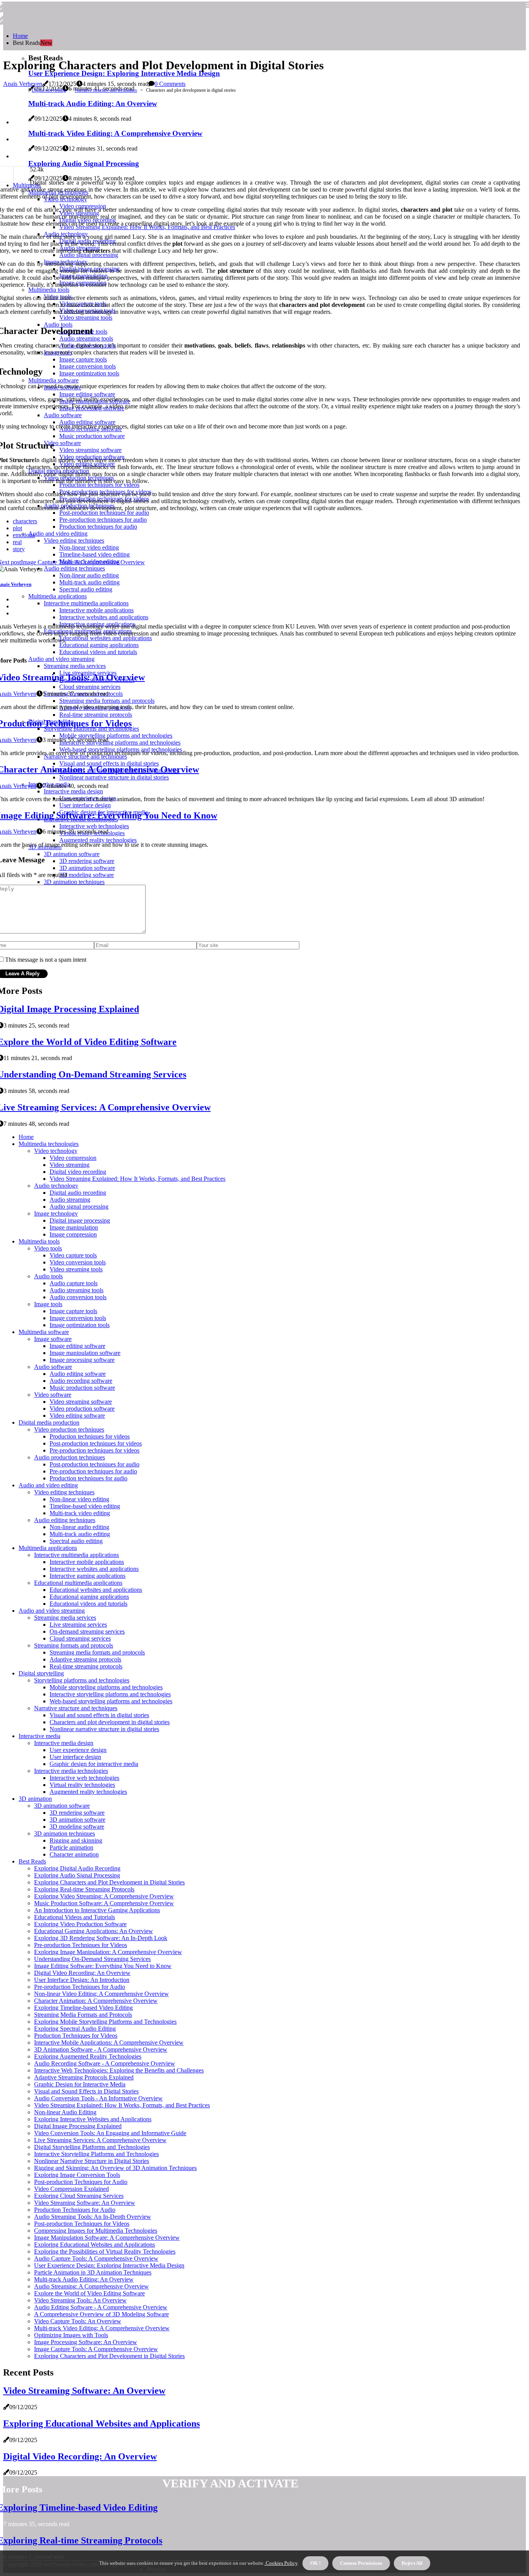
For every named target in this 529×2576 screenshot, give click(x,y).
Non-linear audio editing (79, 1527)
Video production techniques (69, 1429)
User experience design (78, 1750)
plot (17, 528)
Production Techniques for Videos (76, 2036)
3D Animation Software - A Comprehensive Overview (101, 2049)
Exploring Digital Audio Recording (77, 1868)
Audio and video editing (48, 1485)
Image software (53, 1339)
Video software (53, 1395)
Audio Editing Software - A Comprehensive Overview (101, 2307)
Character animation (74, 1854)
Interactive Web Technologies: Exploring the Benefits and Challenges (119, 2070)
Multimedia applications (48, 1548)
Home (20, 36)
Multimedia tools (39, 1241)
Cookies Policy (281, 2563)
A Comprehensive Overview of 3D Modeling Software (101, 2314)
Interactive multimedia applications (76, 1555)
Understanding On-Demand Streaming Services (92, 1959)
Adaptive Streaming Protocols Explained (84, 2077)
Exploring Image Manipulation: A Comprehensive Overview (108, 1952)
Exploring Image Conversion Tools (77, 2175)
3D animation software (62, 1806)
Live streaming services (78, 1625)
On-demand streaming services (87, 1631)
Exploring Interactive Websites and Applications (93, 2119)
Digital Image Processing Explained (78, 2126)
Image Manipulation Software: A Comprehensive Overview (107, 2238)
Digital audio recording (78, 1193)
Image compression (73, 1234)
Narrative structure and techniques (106, 90)
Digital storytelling (49, 90)
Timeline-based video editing (85, 1506)
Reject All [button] (412, 2563)
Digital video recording (78, 1172)
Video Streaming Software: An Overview (85, 2203)
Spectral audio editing (76, 1541)
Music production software (82, 1388)
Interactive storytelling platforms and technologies (110, 1694)
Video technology (56, 1151)
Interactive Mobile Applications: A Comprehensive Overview (109, 2042)
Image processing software (82, 1360)
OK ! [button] (315, 2563)
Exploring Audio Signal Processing (77, 1875)
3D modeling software (77, 1827)
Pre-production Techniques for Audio (80, 1987)
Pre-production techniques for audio (93, 1471)
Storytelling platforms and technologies (82, 1680)
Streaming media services (65, 1618)
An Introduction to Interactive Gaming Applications (97, 1910)
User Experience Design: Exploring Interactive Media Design (124, 73)
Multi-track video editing (80, 1513)
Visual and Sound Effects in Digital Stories (86, 2091)
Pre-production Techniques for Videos (81, 1945)
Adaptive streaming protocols (85, 1659)
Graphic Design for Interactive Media (80, 2084)
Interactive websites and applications (94, 1569)
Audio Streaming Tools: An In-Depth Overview (93, 2217)
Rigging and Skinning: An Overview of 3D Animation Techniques (115, 2168)
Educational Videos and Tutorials (75, 1917)
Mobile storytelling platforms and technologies (106, 1687)
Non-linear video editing (79, 1499)
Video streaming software (81, 1402)
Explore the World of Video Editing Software (89, 2293)
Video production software (82, 1409)
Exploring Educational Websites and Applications (94, 2245)
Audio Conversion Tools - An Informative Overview (98, 2098)
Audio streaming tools (76, 1290)
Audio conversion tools (78, 1297)
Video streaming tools (76, 1269)
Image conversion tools (78, 1318)
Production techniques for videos (90, 1436)
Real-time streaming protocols (86, 1666)
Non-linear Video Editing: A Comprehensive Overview (101, 1994)
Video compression (73, 1158)
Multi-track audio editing (80, 1534)
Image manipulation (74, 1227)
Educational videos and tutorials (88, 1604)
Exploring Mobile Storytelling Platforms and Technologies (105, 2022)
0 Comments (170, 84)
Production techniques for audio (88, 1478)
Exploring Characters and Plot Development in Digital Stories (109, 1882)
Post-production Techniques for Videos (82, 2224)
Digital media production (49, 1422)
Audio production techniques (70, 1457)
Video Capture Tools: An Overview (78, 2321)
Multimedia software (44, 1332)
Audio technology (56, 1186)
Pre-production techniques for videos (94, 1450)
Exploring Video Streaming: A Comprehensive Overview (104, 1896)
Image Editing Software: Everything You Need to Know (103, 1966)
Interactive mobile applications (87, 1562)
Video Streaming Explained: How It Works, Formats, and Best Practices (137, 1179)
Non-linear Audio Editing (65, 2112)
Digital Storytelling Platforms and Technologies (92, 2147)
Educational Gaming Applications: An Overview (94, 1931)
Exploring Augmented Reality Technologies (88, 2056)
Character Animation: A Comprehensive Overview (96, 2001)
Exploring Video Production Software (80, 1924)
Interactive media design (64, 1743)
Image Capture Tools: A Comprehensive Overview (96, 2349)
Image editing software (77, 1346)
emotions (24, 535)
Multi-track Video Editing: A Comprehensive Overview (102, 2328)
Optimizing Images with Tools (71, 2335)
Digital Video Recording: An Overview (82, 1973)
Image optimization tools (80, 1325)
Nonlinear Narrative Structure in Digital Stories (92, 2161)
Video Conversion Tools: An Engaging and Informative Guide (110, 2133)
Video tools (48, 1248)
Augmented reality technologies (88, 1792)
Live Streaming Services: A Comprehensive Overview (100, 2140)
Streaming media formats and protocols (97, 1652)
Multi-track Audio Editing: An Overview (84, 2279)
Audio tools (48, 1276)
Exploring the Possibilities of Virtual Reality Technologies (105, 2251)
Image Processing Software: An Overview (86, 2342)
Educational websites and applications (96, 1590)
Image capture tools (73, 1311)
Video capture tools (73, 1255)
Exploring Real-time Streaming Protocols (84, 1889)
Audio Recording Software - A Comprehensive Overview (105, 2063)
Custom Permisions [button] (361, 2563)
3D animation (35, 1799)
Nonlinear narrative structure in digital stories (104, 1729)
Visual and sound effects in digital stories (99, 1715)
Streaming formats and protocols (74, 1645)
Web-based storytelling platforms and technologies (111, 1701)
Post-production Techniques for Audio (81, 2182)
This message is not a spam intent (46, 960)
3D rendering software (77, 1813)
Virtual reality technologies (82, 1785)
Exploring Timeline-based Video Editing (83, 2008)
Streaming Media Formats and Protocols (83, 2015)
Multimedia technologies (49, 1144)
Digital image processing (80, 1220)
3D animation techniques (64, 1834)
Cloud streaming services (80, 1638)
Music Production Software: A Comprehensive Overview (104, 1903)
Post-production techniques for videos (96, 1443)
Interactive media (40, 1736)
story (19, 549)
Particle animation (71, 1847)
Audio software (53, 1367)
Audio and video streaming (52, 1611)
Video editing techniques (64, 1492)
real (17, 542)
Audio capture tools (74, 1283)
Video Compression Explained (71, 2189)
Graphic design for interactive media (94, 1764)
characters (25, 521)
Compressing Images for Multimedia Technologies (96, 2231)
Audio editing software (78, 1374)
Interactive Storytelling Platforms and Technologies (96, 2154)
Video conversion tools (78, 1262)
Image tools (48, 1304)
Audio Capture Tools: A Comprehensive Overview (96, 2258)
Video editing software (77, 1416)
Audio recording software (81, 1381)
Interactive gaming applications (88, 1576)
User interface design (75, 1757)
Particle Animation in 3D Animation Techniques (93, 2272)
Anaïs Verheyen (23, 84)
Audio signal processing (79, 1207)
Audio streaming (70, 1200)
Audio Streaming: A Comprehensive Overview (91, 2286)
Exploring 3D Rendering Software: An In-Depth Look (101, 1938)
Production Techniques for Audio (75, 2210)
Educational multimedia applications (78, 1583)
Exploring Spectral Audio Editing (75, 2029)
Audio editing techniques (65, 1520)
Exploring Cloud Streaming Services (79, 2196)
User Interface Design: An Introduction (82, 1980)
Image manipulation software (85, 1353)
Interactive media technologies (71, 1771)
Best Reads (32, 1861)
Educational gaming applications (89, 1597)
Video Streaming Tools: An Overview (80, 2300)
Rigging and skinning (76, 1840)
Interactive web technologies (84, 1778)
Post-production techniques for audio (94, 1464)
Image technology (56, 1213)
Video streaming (70, 1165)
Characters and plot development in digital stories (110, 1722)
